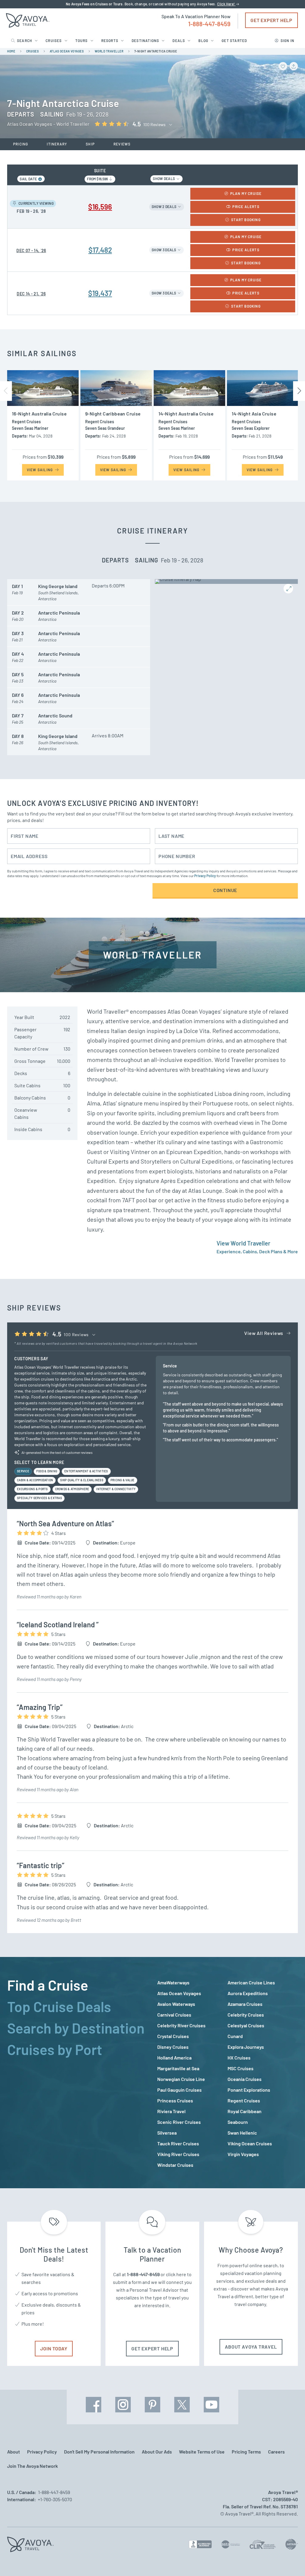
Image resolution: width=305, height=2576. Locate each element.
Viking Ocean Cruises (250, 2143)
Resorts (110, 41)
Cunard (235, 2036)
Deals (179, 41)
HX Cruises (239, 2058)
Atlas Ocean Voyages (179, 1993)
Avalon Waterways (176, 2004)
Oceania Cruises (245, 2079)
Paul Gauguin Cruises (179, 2090)
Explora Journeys (246, 2047)
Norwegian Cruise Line (181, 2079)
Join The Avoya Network (32, 2466)
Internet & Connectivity (116, 1489)
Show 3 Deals (164, 250)
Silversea (167, 2133)
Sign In (287, 41)
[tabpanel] (228, 2074)
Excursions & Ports (32, 1489)
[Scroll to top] (290, 2561)
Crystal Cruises (173, 2036)
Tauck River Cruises (178, 2143)
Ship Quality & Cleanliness (82, 1480)
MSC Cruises (241, 2068)
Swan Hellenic (242, 2133)
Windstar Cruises (175, 2165)
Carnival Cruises (174, 2015)
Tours (82, 41)
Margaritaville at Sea (178, 2068)
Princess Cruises (175, 2100)
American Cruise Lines (251, 1982)
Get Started (234, 41)
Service (23, 1471)
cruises (33, 51)
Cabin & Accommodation (35, 1480)
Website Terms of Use (202, 2452)
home (11, 51)
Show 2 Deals (164, 207)
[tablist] (77, 2073)
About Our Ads (157, 2452)
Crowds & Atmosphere (72, 1489)
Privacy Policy (205, 876)
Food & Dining (47, 1471)
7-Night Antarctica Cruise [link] (156, 51)
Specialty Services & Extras (39, 1498)
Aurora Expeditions (248, 1993)
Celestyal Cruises (246, 2025)
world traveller (109, 51)
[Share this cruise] (294, 66)
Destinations (145, 41)
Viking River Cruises (178, 2154)
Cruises (54, 41)
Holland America (174, 2058)
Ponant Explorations (249, 2090)
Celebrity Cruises (246, 2015)
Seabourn (238, 2122)
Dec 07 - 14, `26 (31, 251)
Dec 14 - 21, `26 (31, 294)
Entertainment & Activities (86, 1471)
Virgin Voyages (243, 2154)
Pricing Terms (246, 2452)
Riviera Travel (171, 2111)
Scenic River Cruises (179, 2122)
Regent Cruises (244, 2100)
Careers (276, 2452)
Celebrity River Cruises (181, 2025)
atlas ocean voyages (67, 51)
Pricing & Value (123, 1480)
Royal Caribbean (245, 2111)
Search (25, 41)
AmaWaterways (173, 1982)
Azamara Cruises (245, 2004)
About (14, 2452)
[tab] (77, 1985)
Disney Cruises (173, 2047)
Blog (203, 41)
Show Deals (164, 179)
